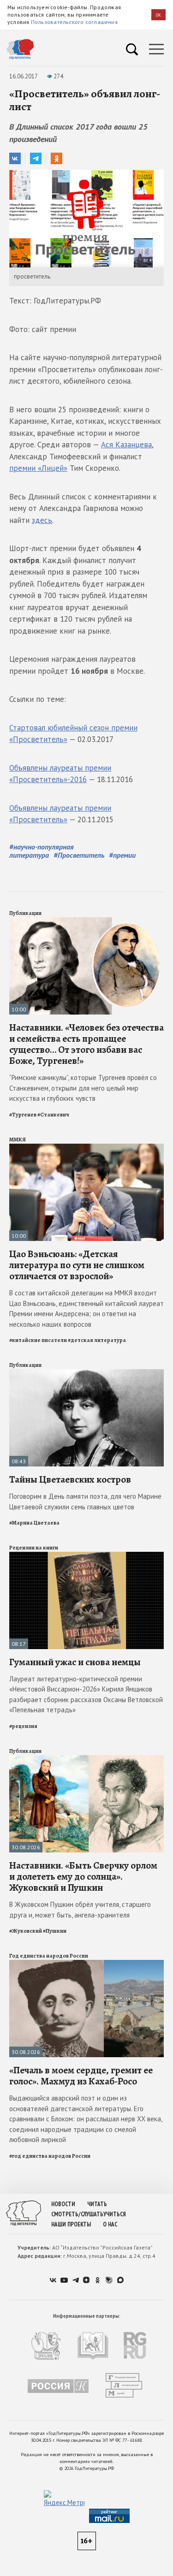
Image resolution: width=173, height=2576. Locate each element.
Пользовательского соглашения (74, 22)
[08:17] (86, 1556)
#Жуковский (26, 1931)
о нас (110, 2224)
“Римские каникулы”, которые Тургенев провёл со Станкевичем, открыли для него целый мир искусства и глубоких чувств (83, 1088)
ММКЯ (18, 1140)
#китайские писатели (38, 1340)
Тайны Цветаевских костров (70, 1479)
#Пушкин (55, 1931)
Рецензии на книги (34, 1548)
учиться (115, 2214)
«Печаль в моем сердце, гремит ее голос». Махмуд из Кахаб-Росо (81, 2076)
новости (63, 2204)
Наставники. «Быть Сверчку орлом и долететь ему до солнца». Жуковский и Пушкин (83, 1876)
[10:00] (86, 921)
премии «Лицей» (38, 468)
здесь (42, 520)
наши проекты (71, 2224)
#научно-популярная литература (42, 851)
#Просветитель (79, 855)
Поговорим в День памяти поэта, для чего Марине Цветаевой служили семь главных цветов (85, 1502)
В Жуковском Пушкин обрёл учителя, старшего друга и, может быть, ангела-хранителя (80, 1910)
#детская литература (97, 1340)
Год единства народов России (49, 1956)
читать (97, 2204)
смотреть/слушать (77, 2214)
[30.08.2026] (86, 1759)
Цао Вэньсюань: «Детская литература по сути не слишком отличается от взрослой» (77, 1265)
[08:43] (86, 1373)
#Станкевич (53, 1115)
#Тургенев (23, 1115)
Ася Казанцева (126, 445)
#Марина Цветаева (34, 1523)
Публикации (25, 913)
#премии (122, 855)
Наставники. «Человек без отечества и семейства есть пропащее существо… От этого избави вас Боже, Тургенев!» (86, 1044)
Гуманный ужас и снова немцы (75, 1662)
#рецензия (23, 1726)
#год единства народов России (50, 2156)
